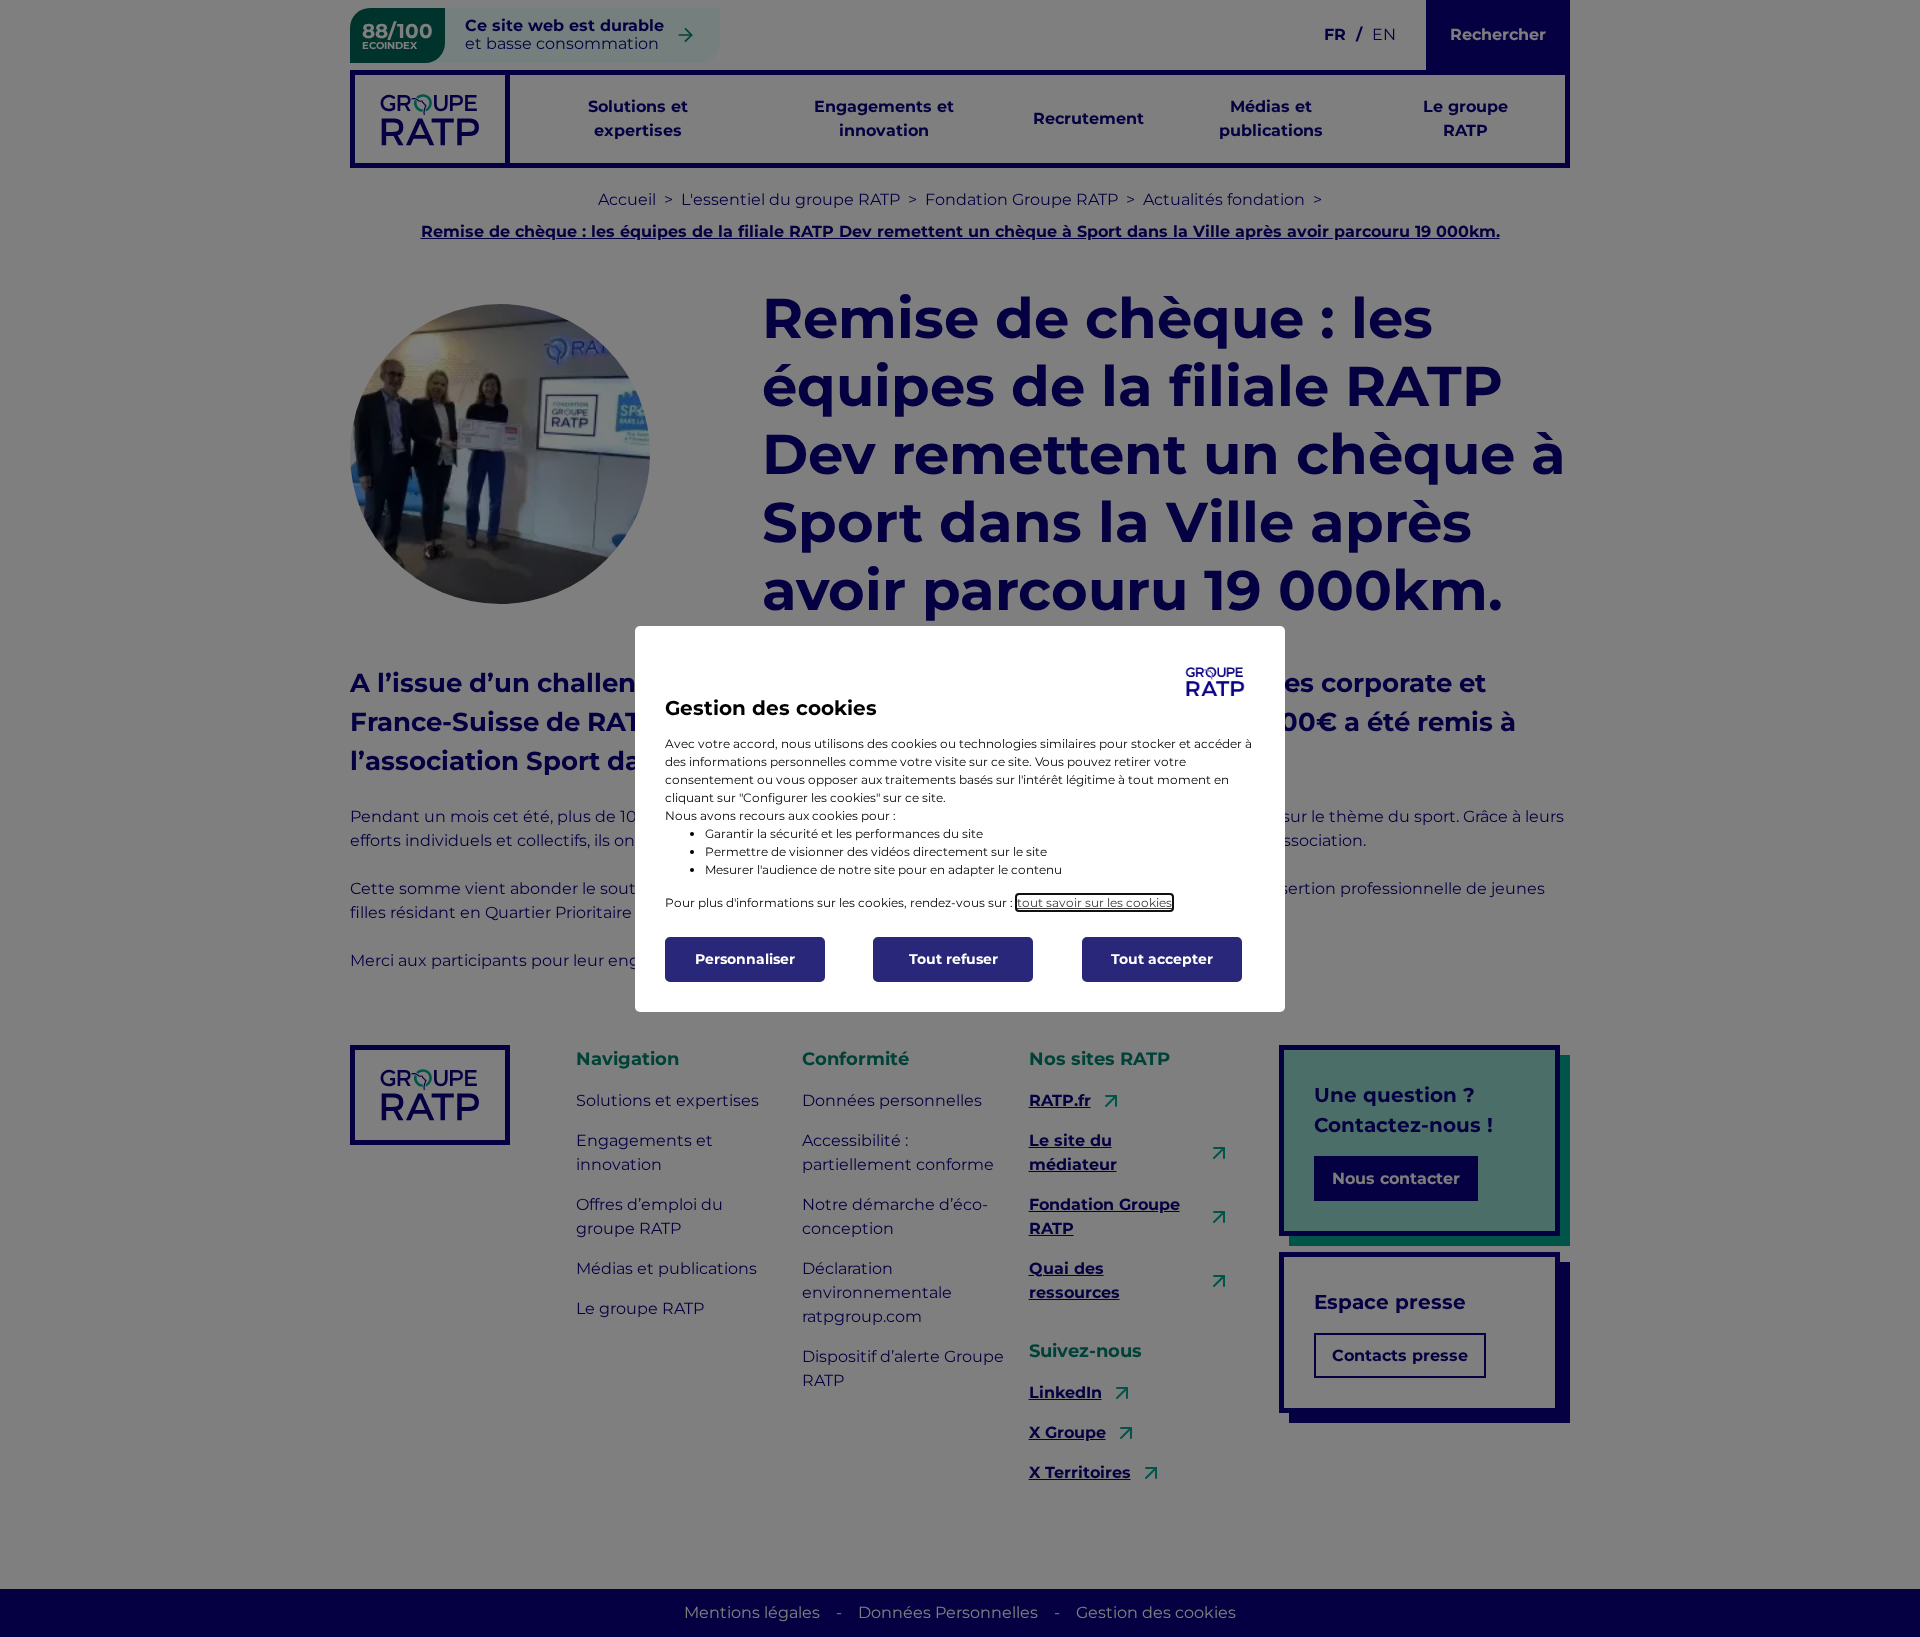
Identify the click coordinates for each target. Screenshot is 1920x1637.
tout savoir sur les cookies (1094, 902)
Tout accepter (1162, 959)
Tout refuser (953, 959)
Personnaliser (745, 959)
